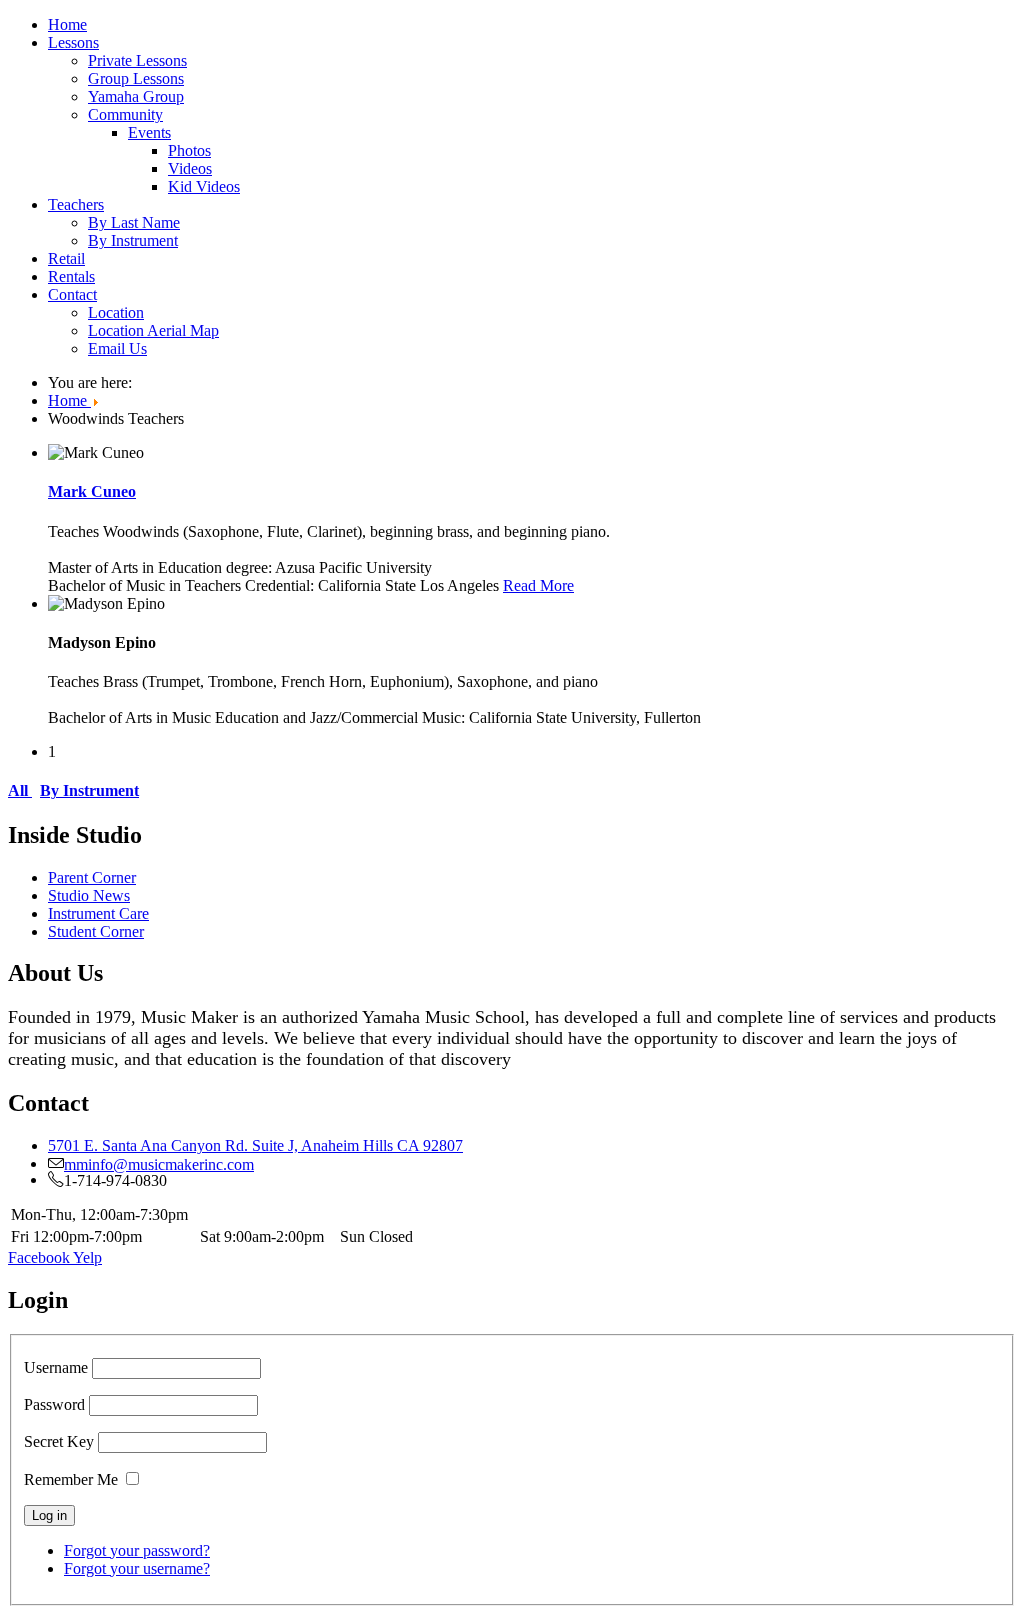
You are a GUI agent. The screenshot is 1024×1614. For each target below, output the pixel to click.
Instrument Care (98, 913)
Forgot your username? (137, 1568)
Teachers (76, 204)
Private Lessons (137, 60)
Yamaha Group (136, 96)
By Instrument (133, 240)
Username (56, 1367)
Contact (72, 294)
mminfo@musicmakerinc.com (159, 1163)
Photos (189, 150)
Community (125, 114)
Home (67, 24)
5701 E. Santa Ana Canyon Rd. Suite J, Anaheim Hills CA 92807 (255, 1145)
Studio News (89, 895)
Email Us (117, 348)
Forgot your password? (137, 1550)
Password (54, 1404)
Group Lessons (136, 78)
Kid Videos (204, 186)
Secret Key (59, 1441)
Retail (66, 258)
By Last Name (134, 222)
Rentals (71, 276)
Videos (190, 168)
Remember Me (71, 1479)
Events (149, 132)
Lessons (73, 42)
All (20, 790)
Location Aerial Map (153, 330)
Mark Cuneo (92, 491)
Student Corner (96, 931)
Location (116, 312)
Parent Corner (92, 877)
